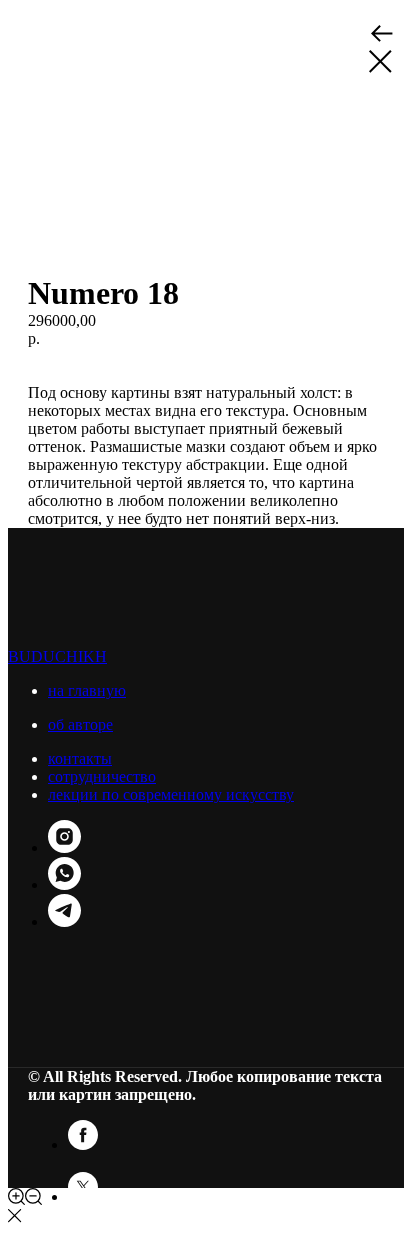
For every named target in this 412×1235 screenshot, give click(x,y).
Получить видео (83, 356)
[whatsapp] (64, 884)
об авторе (80, 724)
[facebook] (83, 1144)
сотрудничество (102, 776)
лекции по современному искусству (171, 794)
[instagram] (64, 847)
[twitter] (83, 1196)
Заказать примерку (203, 356)
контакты (80, 758)
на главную (87, 690)
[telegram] (64, 921)
